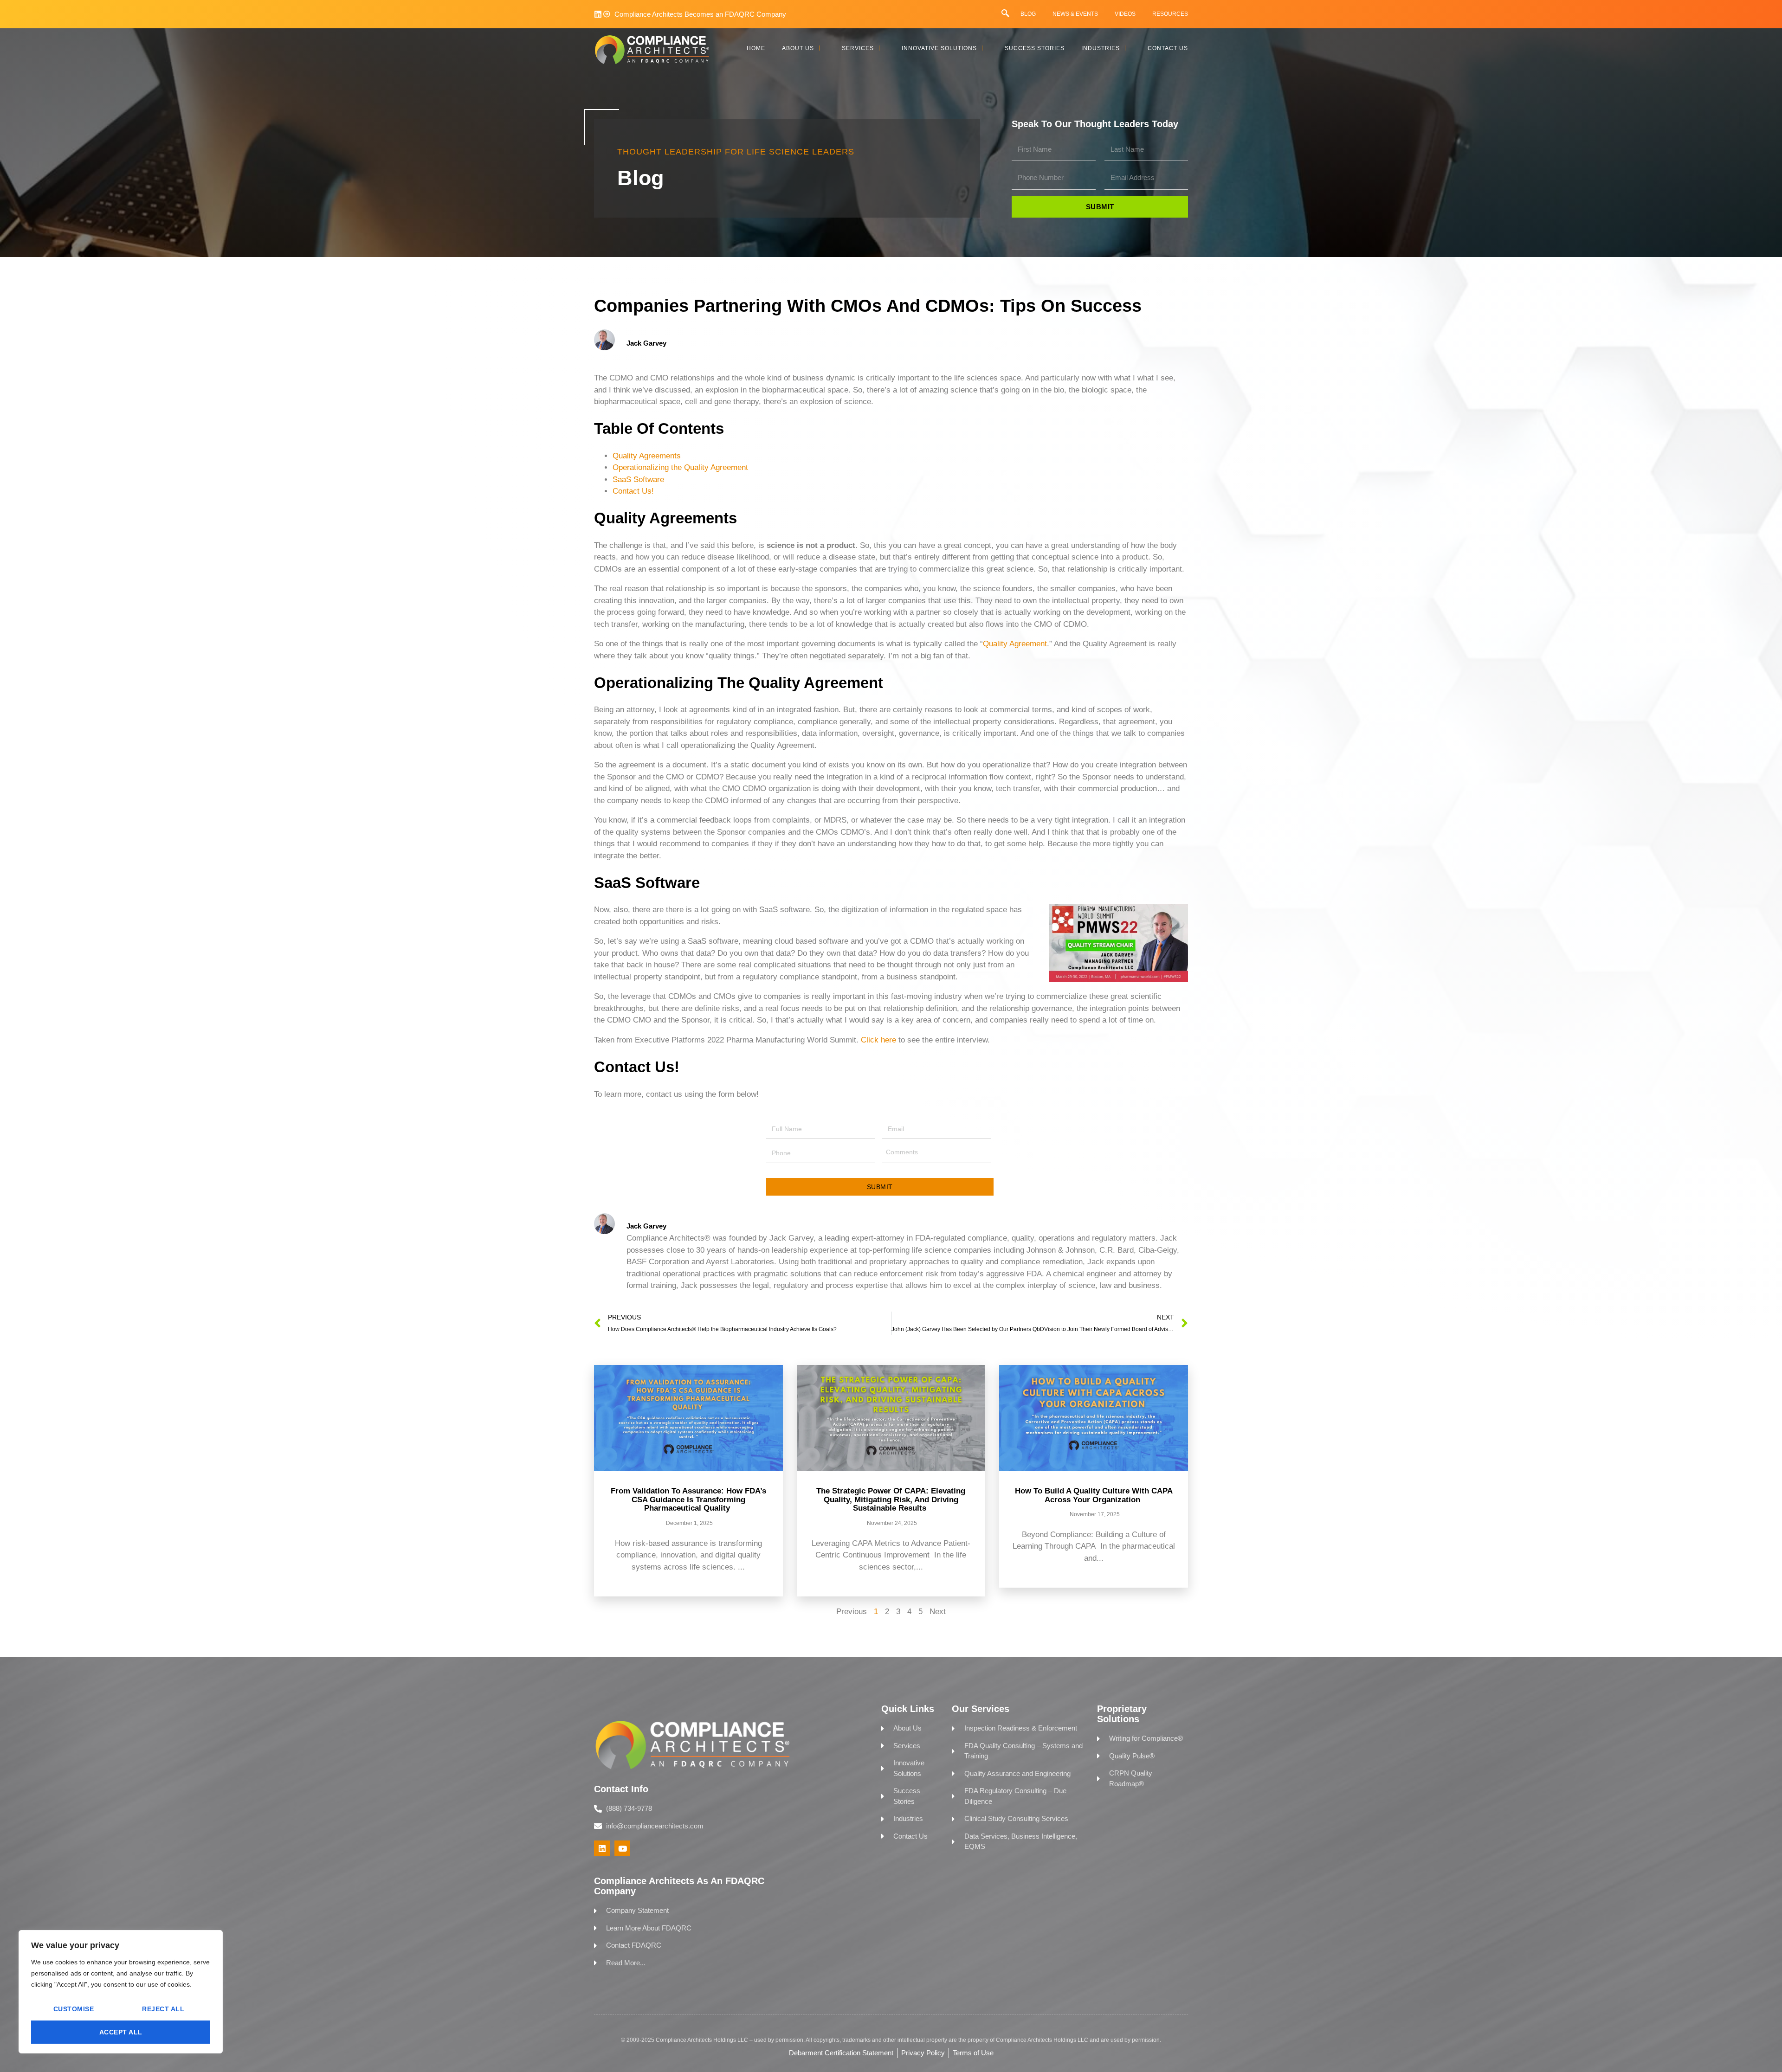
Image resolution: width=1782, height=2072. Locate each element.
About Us (798, 48)
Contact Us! (633, 491)
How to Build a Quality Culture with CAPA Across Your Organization (1094, 1495)
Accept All (121, 2032)
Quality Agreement (1015, 644)
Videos (1125, 14)
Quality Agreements (647, 456)
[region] (121, 1992)
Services (858, 48)
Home (756, 48)
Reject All (163, 2009)
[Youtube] (622, 1848)
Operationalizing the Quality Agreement (680, 467)
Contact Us (1168, 48)
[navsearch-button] (1005, 14)
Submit (880, 1187)
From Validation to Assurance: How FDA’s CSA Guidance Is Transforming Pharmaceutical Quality (688, 1499)
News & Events (1075, 14)
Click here (878, 1040)
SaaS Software (638, 479)
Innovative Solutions (939, 48)
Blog (1028, 14)
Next (938, 1612)
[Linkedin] (598, 14)
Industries (1101, 48)
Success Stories (1035, 48)
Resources (1170, 14)
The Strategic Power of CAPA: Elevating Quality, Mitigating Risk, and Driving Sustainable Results (891, 1499)
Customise (74, 2009)
